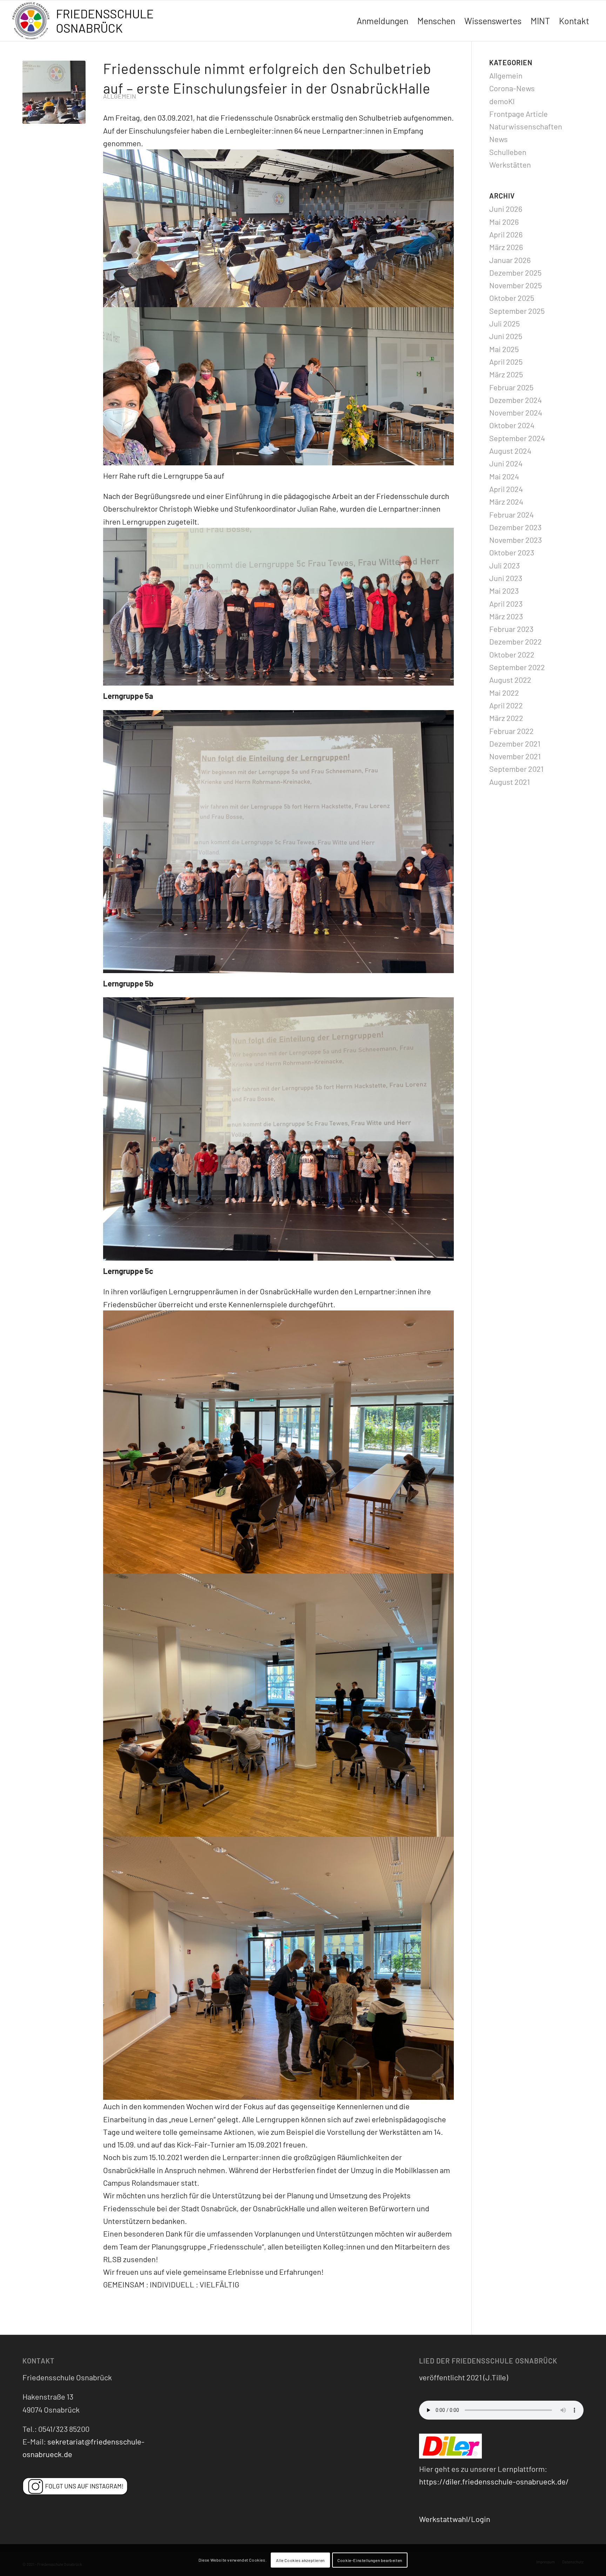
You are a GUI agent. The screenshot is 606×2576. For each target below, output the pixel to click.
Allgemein (120, 96)
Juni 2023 (506, 578)
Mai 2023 (504, 591)
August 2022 (510, 680)
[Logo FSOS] (86, 22)
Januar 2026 (510, 260)
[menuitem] (382, 21)
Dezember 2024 (516, 400)
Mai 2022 (504, 693)
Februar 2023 (511, 629)
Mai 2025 (504, 349)
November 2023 (516, 540)
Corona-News (512, 88)
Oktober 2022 (512, 654)
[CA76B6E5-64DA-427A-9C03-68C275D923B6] (54, 92)
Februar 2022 (511, 731)
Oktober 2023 (512, 552)
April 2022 (506, 705)
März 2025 (506, 374)
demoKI (502, 101)
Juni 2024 (506, 463)
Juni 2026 (506, 209)
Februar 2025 (511, 387)
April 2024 (506, 489)
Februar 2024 (511, 514)
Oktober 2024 (512, 425)
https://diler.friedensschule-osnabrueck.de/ (494, 2481)
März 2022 (506, 718)
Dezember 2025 (515, 272)
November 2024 (516, 412)
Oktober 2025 (512, 298)
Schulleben (508, 152)
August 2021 (510, 782)
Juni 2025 (506, 336)
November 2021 (515, 756)
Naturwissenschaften (526, 126)
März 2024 (506, 501)
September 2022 (517, 667)
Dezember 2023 (515, 527)
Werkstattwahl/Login (455, 2519)
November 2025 (516, 285)
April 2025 (506, 362)
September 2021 (516, 769)
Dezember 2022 (516, 641)
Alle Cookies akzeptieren (300, 2560)
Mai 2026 (504, 222)
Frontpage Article (519, 114)
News (499, 139)
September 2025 (517, 311)
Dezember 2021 (515, 743)
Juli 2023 (504, 565)
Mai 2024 (504, 476)
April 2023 (506, 603)
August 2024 (510, 451)
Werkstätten (510, 164)
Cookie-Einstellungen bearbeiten (370, 2560)
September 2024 (517, 438)
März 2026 (506, 247)
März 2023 (506, 616)
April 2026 (506, 234)
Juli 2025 (504, 323)
